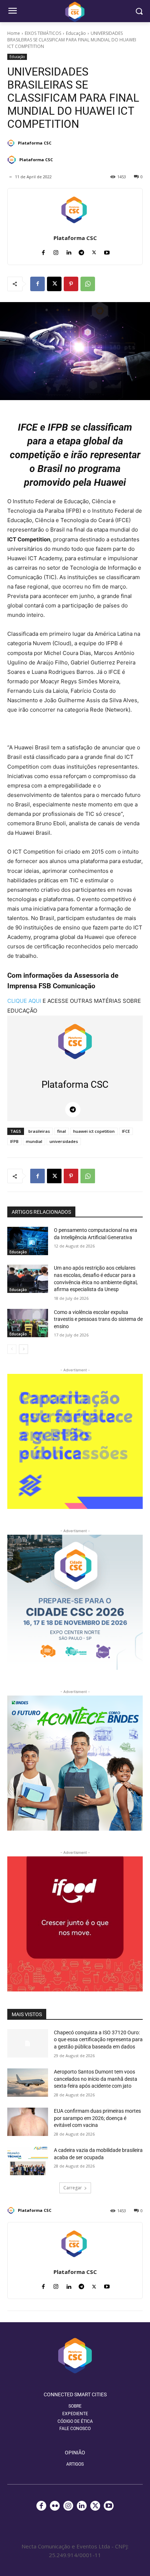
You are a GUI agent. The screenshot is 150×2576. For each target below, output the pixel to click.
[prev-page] (12, 1349)
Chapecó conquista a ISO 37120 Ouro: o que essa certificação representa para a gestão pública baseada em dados (98, 2040)
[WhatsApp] (88, 284)
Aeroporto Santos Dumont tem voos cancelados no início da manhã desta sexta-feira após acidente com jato (96, 2079)
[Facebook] (43, 251)
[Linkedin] (69, 251)
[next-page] (23, 1349)
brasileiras (39, 1131)
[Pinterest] (71, 284)
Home (14, 33)
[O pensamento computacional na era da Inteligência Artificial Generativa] (28, 1241)
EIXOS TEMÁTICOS (43, 33)
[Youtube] (107, 251)
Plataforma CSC (35, 143)
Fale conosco (75, 2429)
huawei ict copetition (94, 1131)
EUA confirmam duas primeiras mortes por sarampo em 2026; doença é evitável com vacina (97, 2118)
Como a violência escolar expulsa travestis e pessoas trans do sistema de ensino (98, 1319)
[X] (94, 251)
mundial (34, 1141)
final (62, 1131)
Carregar (73, 2188)
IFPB (14, 1141)
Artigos (75, 2464)
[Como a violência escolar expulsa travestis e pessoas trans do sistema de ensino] (28, 1323)
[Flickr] (55, 2506)
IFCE (126, 1131)
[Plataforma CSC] (12, 143)
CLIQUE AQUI (24, 1001)
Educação (76, 33)
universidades (64, 1141)
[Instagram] (56, 251)
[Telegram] (81, 251)
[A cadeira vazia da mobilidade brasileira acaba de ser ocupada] (28, 2161)
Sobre (75, 2406)
